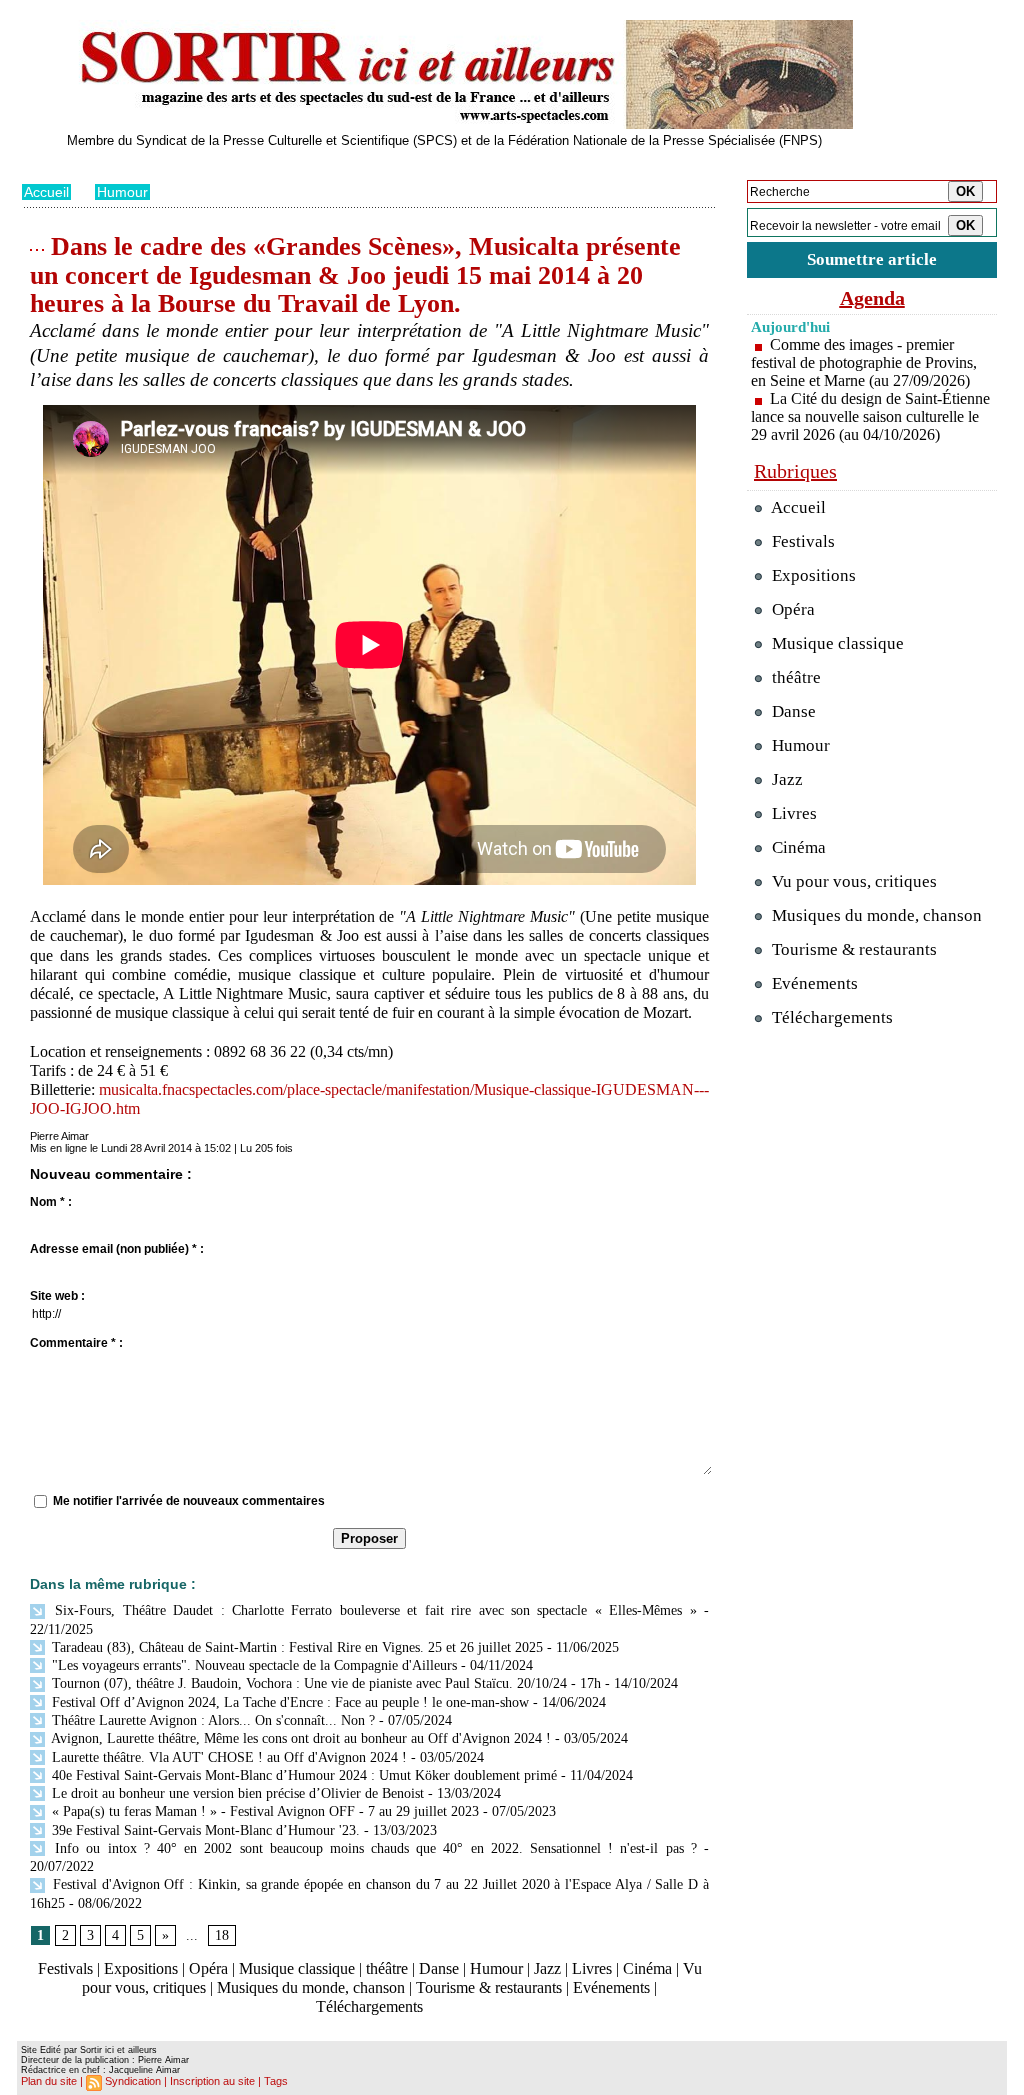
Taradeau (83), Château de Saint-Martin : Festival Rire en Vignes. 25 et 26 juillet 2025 (295, 1647)
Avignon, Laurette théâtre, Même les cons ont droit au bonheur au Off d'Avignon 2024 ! (299, 1738)
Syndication (133, 2081)
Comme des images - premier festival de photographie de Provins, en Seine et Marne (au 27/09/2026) (864, 362)
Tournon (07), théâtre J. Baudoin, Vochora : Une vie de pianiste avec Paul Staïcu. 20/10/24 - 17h (324, 1683)
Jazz (547, 1968)
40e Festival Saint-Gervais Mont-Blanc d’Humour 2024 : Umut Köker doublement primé (302, 1775)
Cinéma (647, 1968)
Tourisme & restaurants (489, 1987)
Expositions (141, 1968)
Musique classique (297, 1968)
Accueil (46, 192)
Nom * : (51, 1202)
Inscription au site (212, 2081)
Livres (592, 1968)
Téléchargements (369, 2006)
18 (222, 1935)
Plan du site (49, 2081)
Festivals (65, 1968)
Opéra (208, 1968)
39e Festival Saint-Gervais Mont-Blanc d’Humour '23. (204, 1830)
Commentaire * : (76, 1343)
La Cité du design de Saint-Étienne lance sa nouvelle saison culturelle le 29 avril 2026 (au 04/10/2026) (870, 416)
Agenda (872, 298)
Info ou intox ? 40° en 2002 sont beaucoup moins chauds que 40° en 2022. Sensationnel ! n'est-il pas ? (372, 1848)
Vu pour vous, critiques (852, 881)
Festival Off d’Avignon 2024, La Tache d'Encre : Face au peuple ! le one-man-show (288, 1702)
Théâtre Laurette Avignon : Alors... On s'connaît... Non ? (211, 1720)
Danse (439, 1968)
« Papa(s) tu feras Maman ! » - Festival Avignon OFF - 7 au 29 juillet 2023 (263, 1811)
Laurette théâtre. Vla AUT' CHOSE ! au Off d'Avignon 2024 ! (227, 1757)
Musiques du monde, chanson (311, 1987)
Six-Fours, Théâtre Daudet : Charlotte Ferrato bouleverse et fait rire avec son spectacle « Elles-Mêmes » (372, 1610)
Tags (276, 2081)
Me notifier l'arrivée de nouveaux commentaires (189, 1501)
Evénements (611, 1987)
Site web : (57, 1296)
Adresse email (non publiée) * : (117, 1249)
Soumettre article (872, 259)
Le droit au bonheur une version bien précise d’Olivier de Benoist (236, 1793)
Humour (122, 192)
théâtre (387, 1968)
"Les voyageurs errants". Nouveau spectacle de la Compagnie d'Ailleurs (252, 1665)
